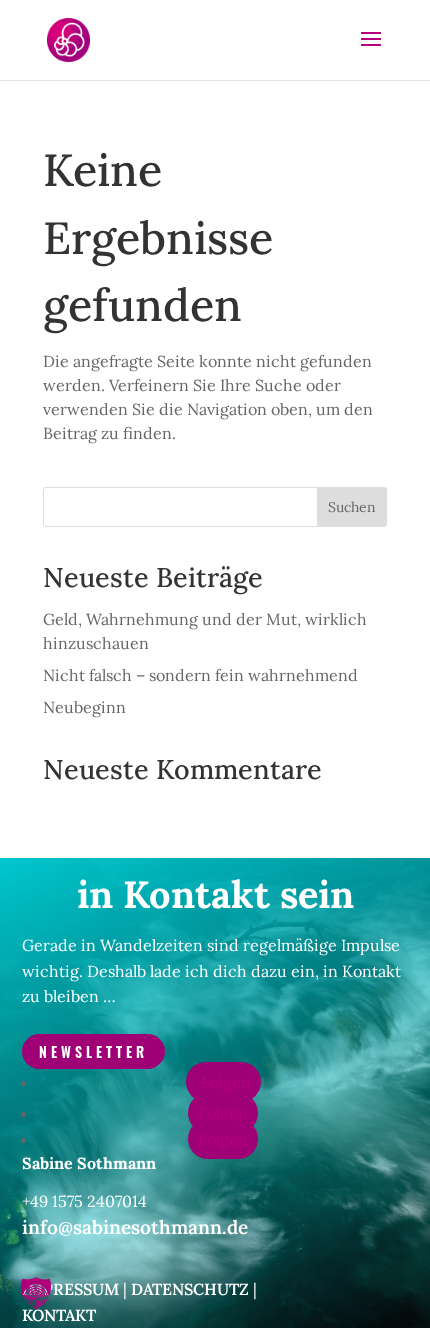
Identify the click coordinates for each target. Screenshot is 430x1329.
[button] (36, 1293)
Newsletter (93, 1051)
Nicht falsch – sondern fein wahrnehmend (200, 675)
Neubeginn (84, 707)
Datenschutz (190, 1289)
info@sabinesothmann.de (135, 1227)
